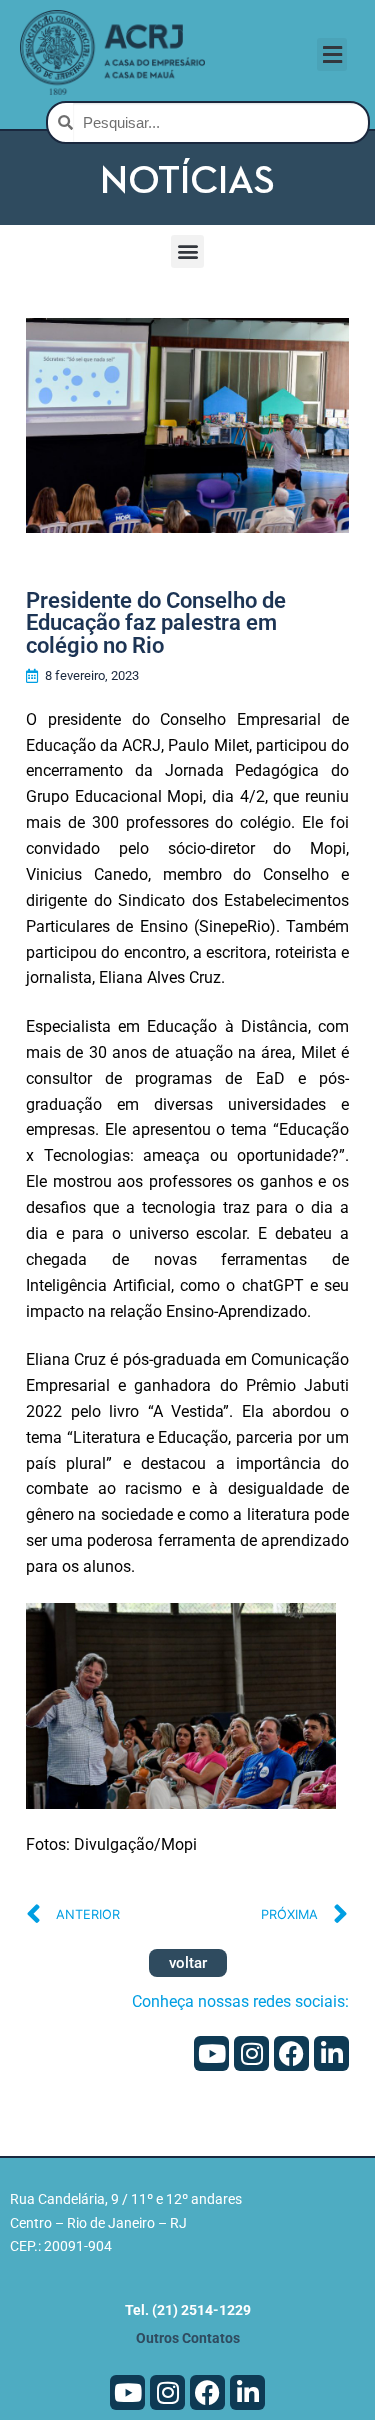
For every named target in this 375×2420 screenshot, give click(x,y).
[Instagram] (251, 2053)
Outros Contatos (188, 2338)
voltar (188, 1963)
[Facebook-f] (291, 2053)
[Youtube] (211, 2053)
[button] (332, 54)
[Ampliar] (302, 1636)
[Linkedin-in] (331, 2053)
